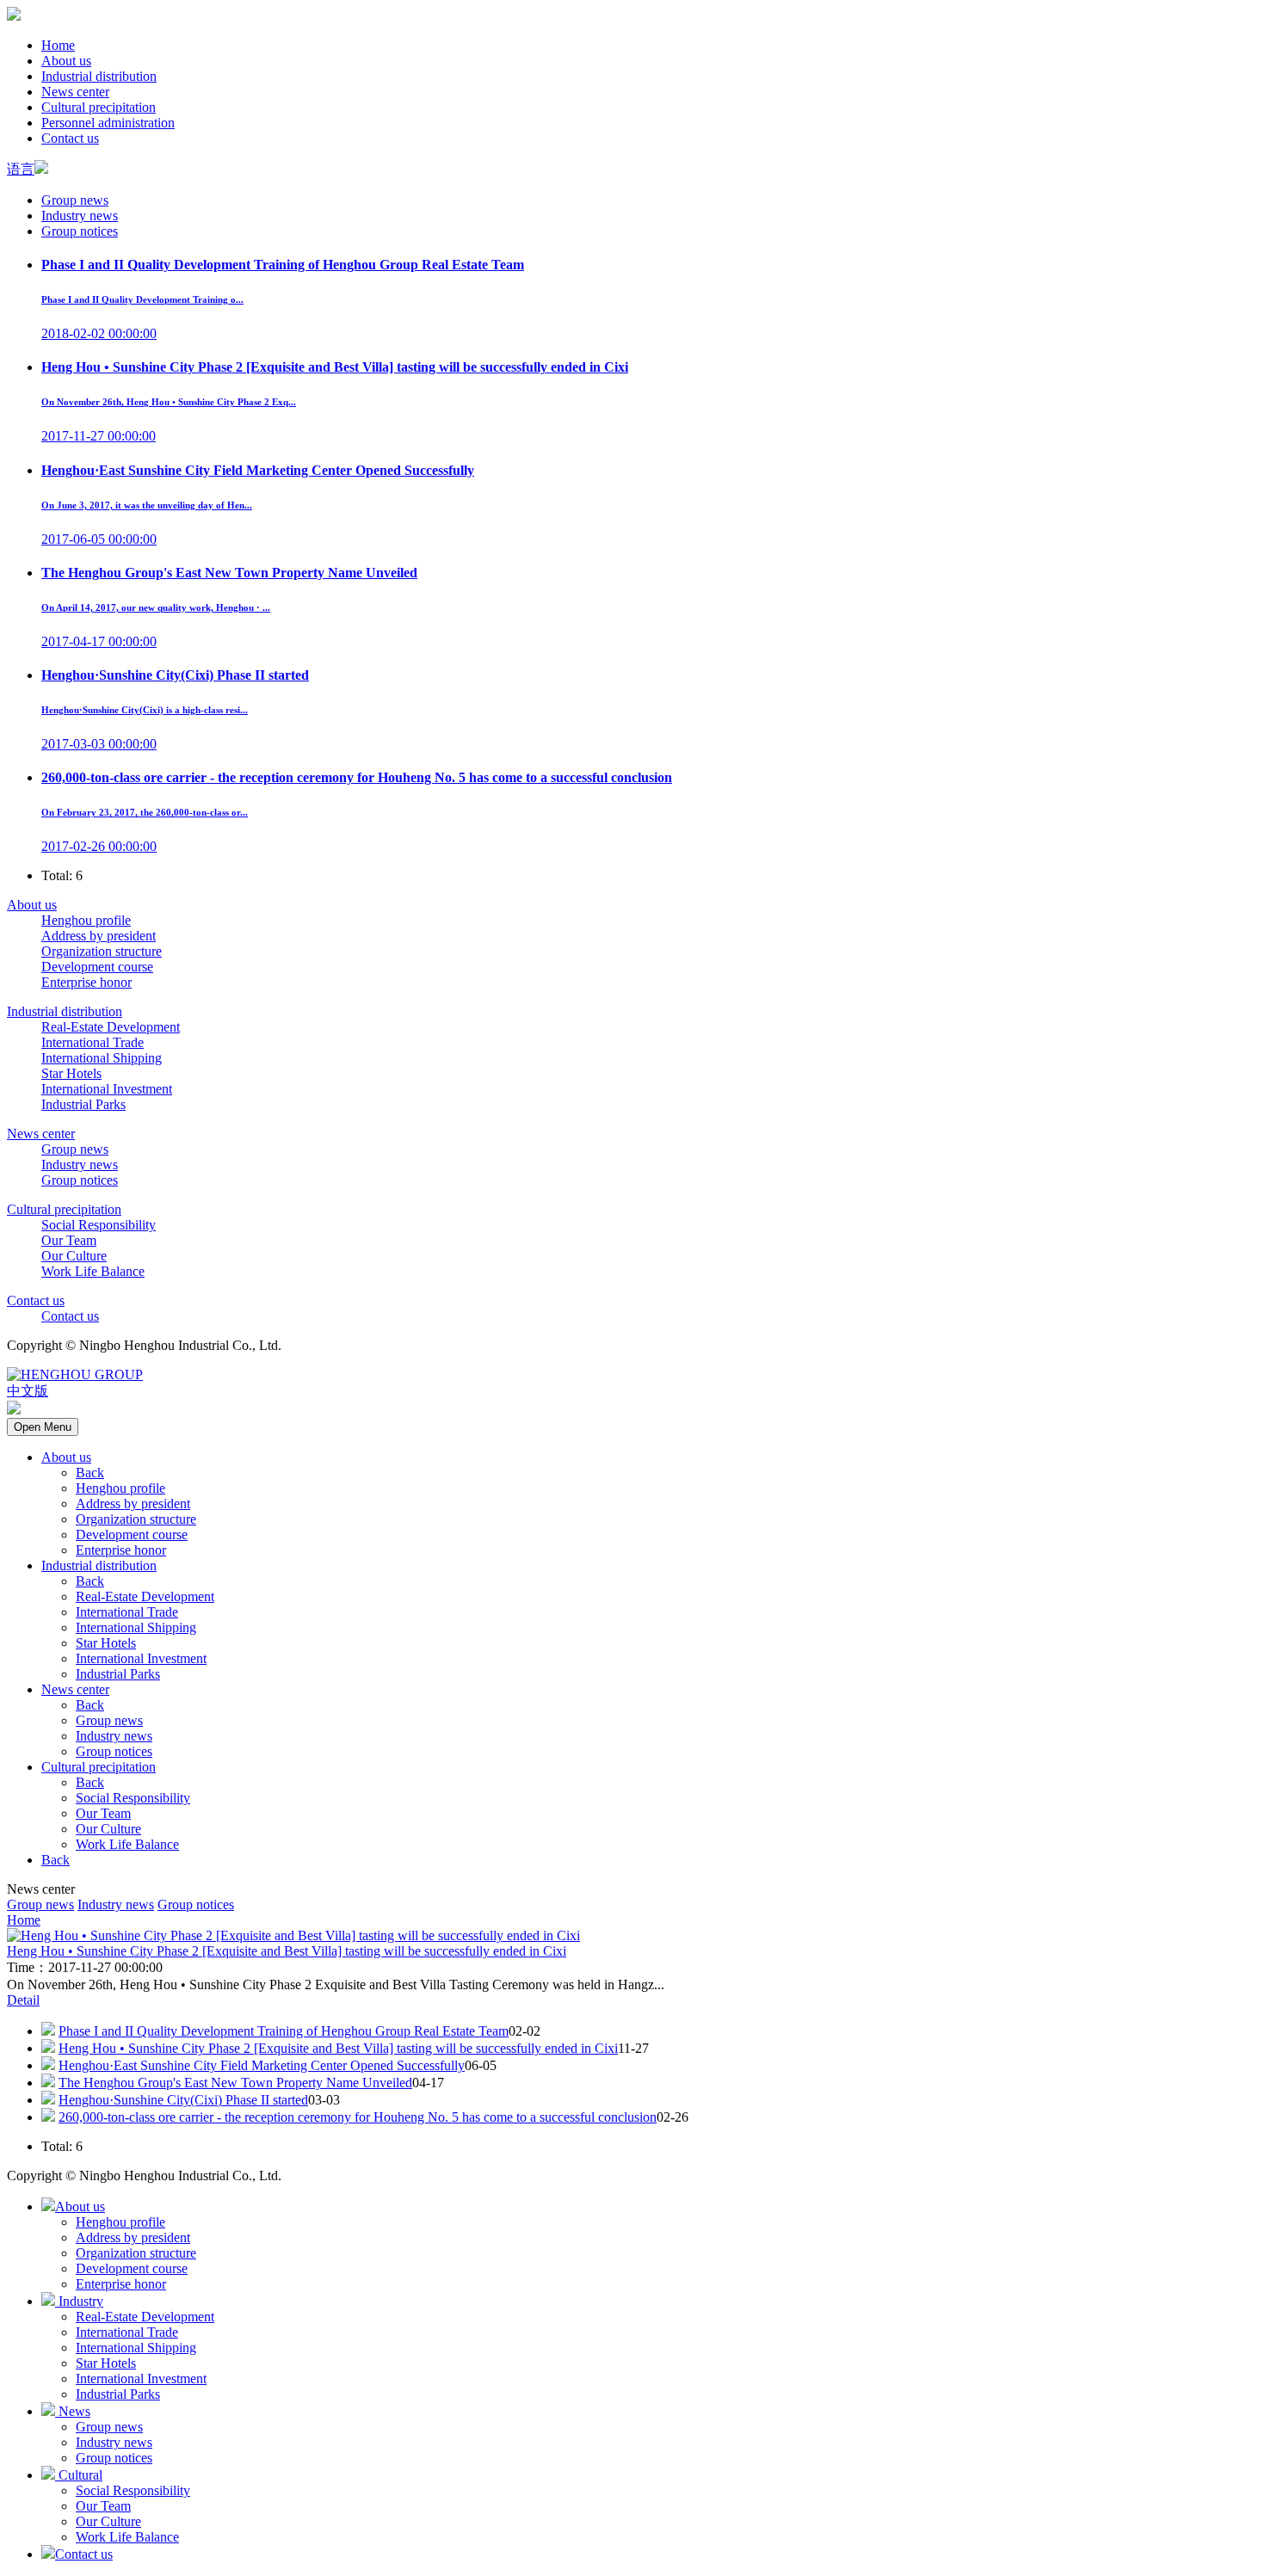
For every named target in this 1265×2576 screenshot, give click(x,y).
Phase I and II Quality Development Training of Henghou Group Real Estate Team (284, 2031)
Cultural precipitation (99, 107)
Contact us (70, 138)
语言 (21, 169)
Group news (75, 200)
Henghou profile (86, 920)
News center (75, 92)
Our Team (69, 1240)
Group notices (80, 231)
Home (58, 45)
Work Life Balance (93, 1271)
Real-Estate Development (111, 1027)
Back (90, 1473)
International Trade (93, 1042)
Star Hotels (71, 1073)
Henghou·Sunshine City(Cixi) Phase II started (183, 2100)
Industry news (80, 216)
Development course (97, 967)
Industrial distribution (99, 76)
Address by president (99, 936)
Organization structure (102, 951)
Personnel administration (108, 123)
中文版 (28, 1391)
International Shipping (102, 1058)
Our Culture (74, 1256)
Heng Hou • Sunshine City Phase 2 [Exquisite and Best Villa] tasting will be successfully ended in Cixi (287, 1951)
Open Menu (43, 1427)
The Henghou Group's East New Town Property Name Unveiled (235, 2083)
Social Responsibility (99, 1225)
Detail (23, 2000)
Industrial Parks (83, 1104)
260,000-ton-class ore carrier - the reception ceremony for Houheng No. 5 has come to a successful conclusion (358, 2117)
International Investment (107, 1089)
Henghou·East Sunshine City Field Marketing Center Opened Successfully (262, 2065)
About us (66, 61)
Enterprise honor (86, 982)
